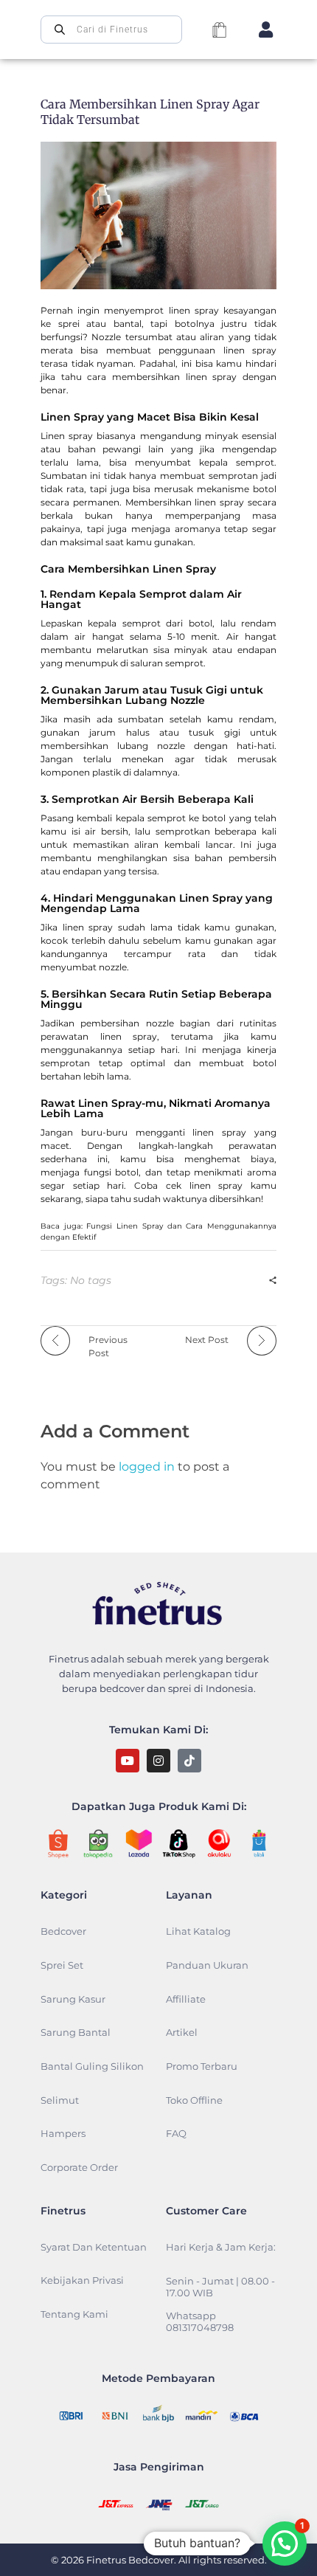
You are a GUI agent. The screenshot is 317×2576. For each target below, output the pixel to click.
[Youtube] (128, 1761)
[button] (285, 2544)
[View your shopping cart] (219, 31)
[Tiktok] (189, 1761)
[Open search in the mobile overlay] (111, 30)
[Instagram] (158, 1761)
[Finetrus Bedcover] (158, 1607)
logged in (148, 1467)
